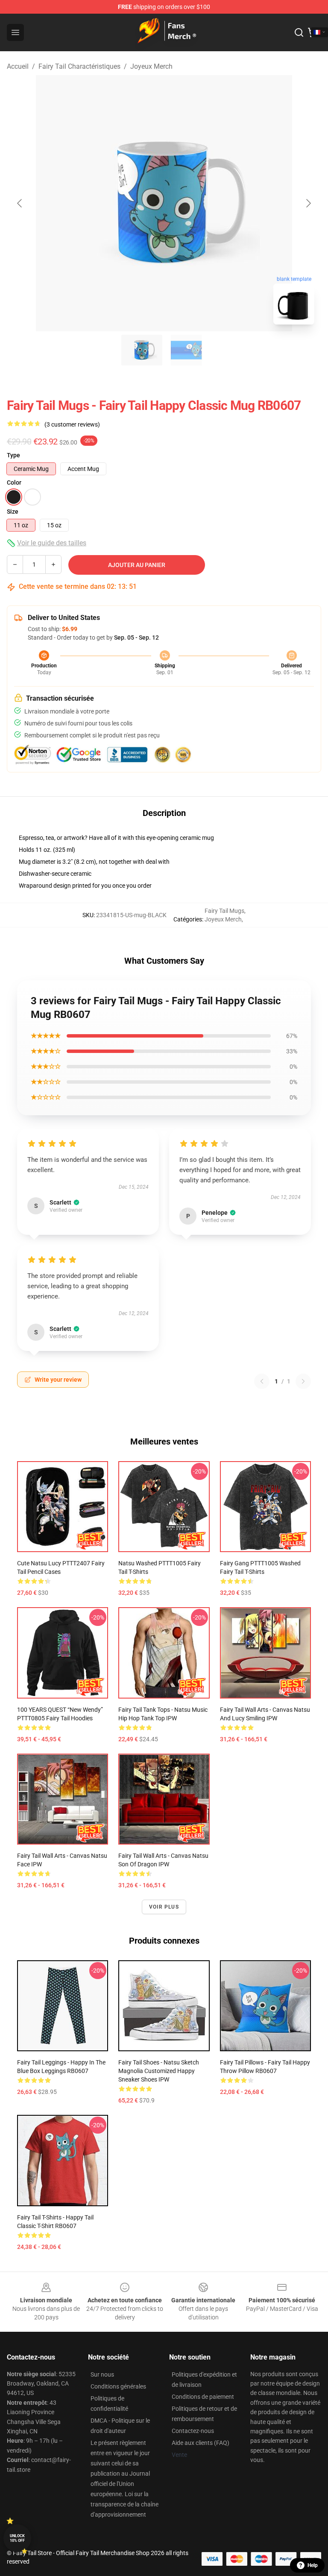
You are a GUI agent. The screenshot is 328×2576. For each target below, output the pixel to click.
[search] (299, 32)
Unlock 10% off (17, 2538)
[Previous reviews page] (262, 1381)
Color (14, 482)
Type (13, 455)
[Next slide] (308, 203)
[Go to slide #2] (186, 350)
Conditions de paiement (203, 2397)
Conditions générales (118, 2386)
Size (13, 512)
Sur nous (102, 2374)
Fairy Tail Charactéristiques (79, 66)
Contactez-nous (193, 2431)
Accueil (18, 66)
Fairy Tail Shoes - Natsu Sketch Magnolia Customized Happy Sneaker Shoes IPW (159, 2071)
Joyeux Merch (151, 66)
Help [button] (313, 2565)
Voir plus (164, 1907)
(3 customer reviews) (72, 424)
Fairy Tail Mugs (224, 911)
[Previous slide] (20, 203)
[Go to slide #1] (142, 350)
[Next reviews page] (303, 1381)
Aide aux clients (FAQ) (201, 2443)
